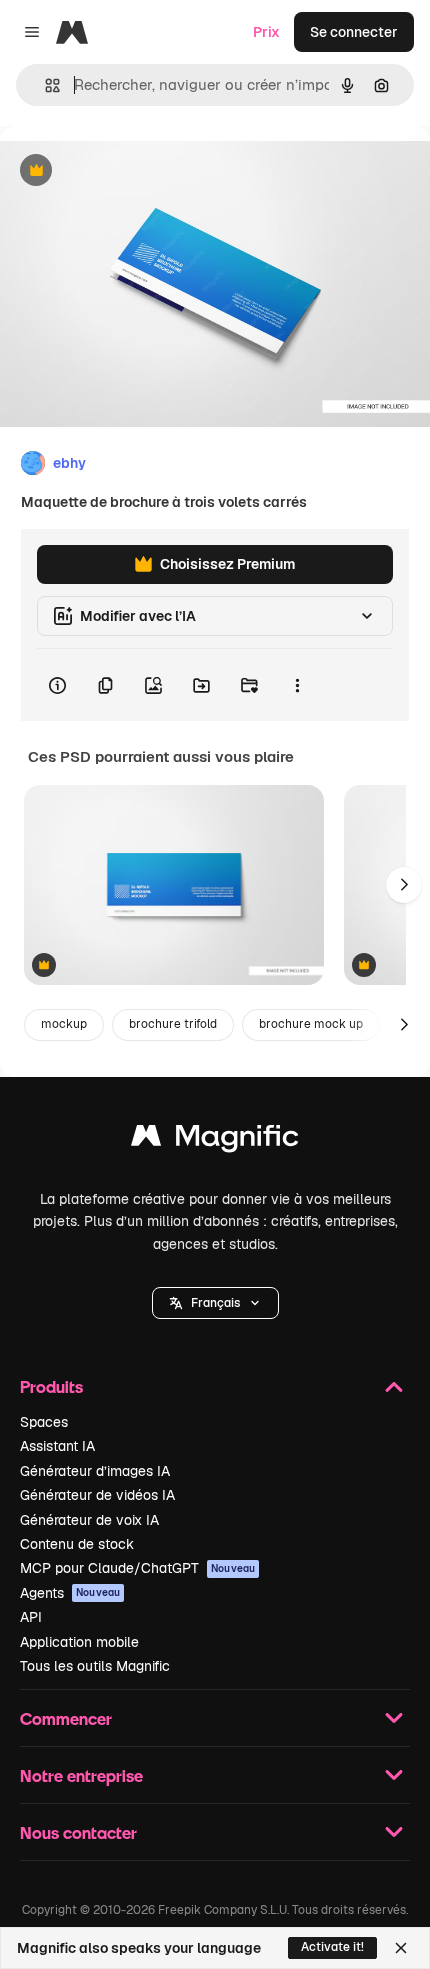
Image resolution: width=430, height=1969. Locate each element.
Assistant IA (57, 1446)
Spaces (44, 1422)
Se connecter (354, 32)
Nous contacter (78, 1832)
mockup (64, 1024)
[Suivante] (404, 885)
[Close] (401, 1948)
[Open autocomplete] (44, 85)
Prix (266, 32)
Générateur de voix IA (89, 1520)
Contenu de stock (77, 1544)
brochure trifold (173, 1024)
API (31, 1617)
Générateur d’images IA (95, 1471)
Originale (132, 171)
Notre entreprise (81, 1775)
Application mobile (79, 1642)
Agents (70, 1593)
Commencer (66, 1718)
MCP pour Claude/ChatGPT (137, 1568)
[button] (215, 1303)
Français (215, 1303)
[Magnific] (215, 1140)
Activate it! (332, 1947)
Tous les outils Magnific (95, 1666)
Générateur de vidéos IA (97, 1495)
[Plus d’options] (297, 685)
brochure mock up (311, 1024)
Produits (51, 1386)
